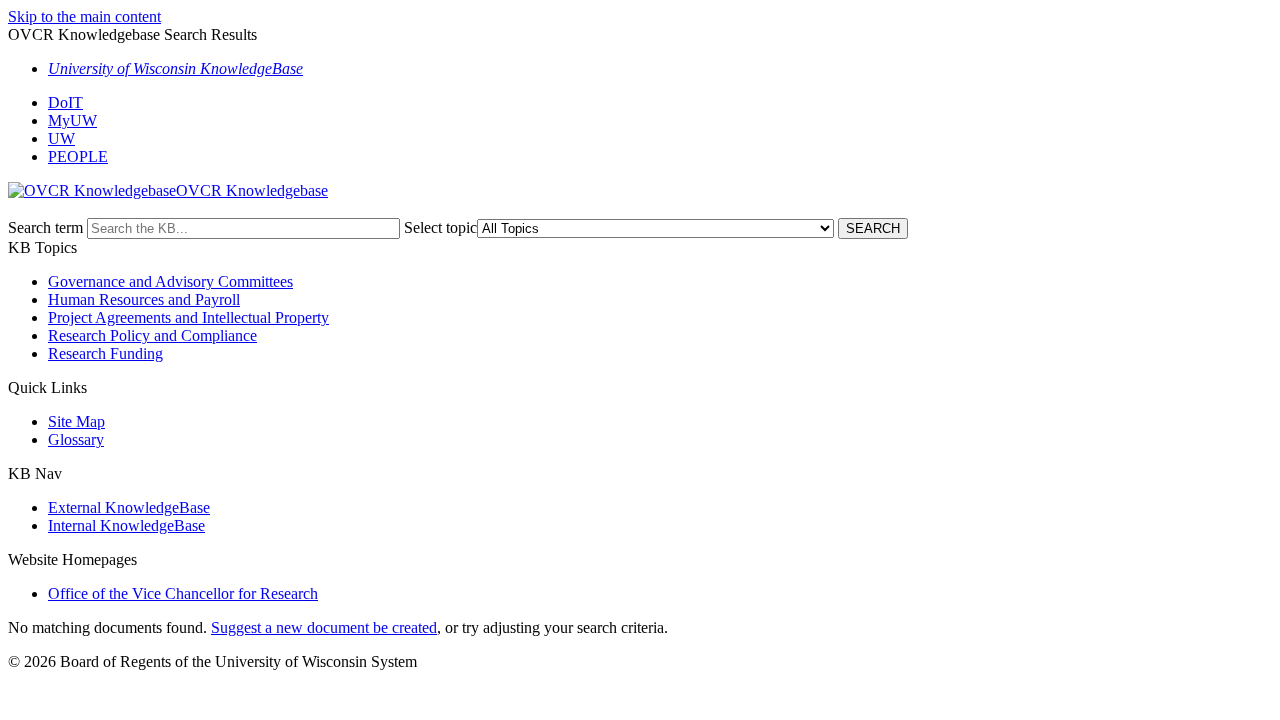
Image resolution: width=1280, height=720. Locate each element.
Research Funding (105, 353)
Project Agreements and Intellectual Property (188, 317)
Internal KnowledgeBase (126, 525)
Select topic (440, 227)
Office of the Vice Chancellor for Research (183, 593)
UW (61, 138)
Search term (45, 227)
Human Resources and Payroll (144, 299)
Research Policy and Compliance (152, 335)
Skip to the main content (84, 16)
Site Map (76, 421)
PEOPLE (78, 156)
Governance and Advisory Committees (170, 281)
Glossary (76, 439)
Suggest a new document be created (324, 627)
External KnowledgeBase (129, 507)
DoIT (65, 102)
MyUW (72, 120)
